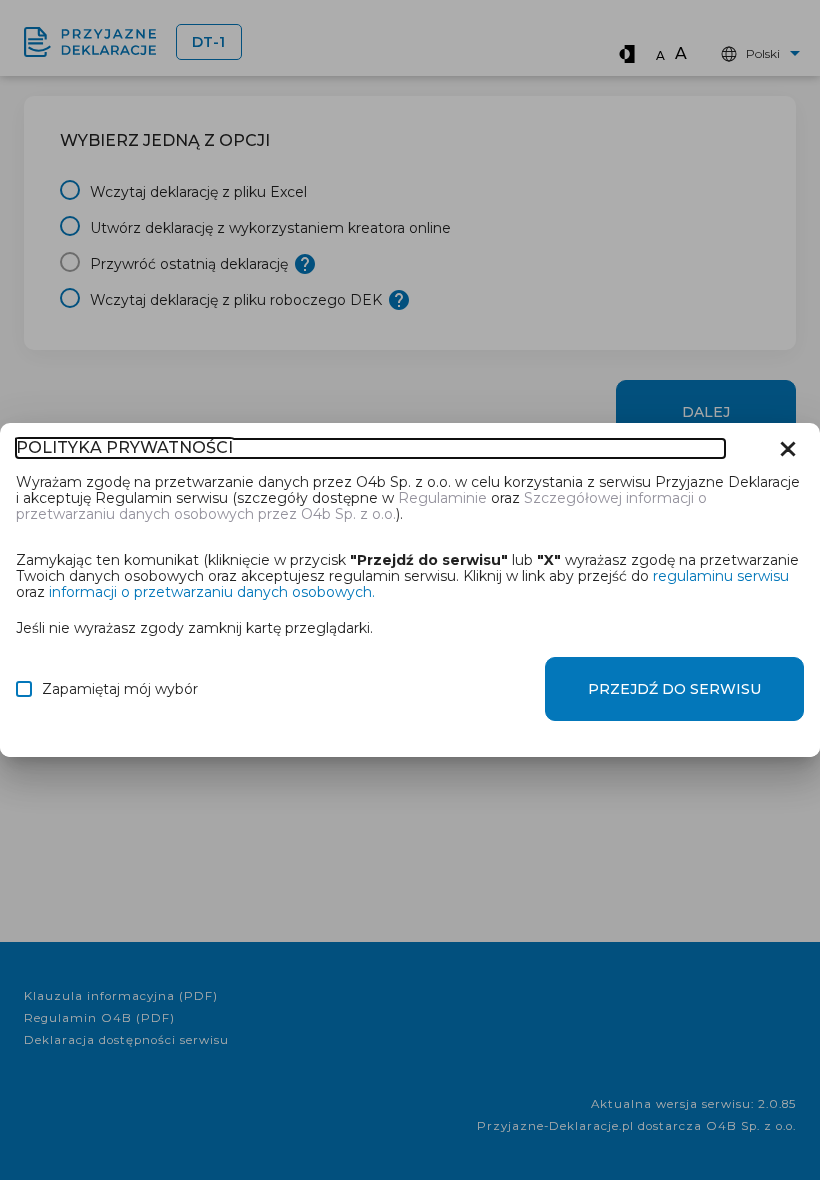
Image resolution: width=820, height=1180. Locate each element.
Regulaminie (442, 498)
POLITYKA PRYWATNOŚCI (124, 448)
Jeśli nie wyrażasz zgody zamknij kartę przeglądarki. (194, 627)
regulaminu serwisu (721, 576)
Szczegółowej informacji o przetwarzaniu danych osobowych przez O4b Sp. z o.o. (361, 506)
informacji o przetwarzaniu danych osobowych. (212, 592)
